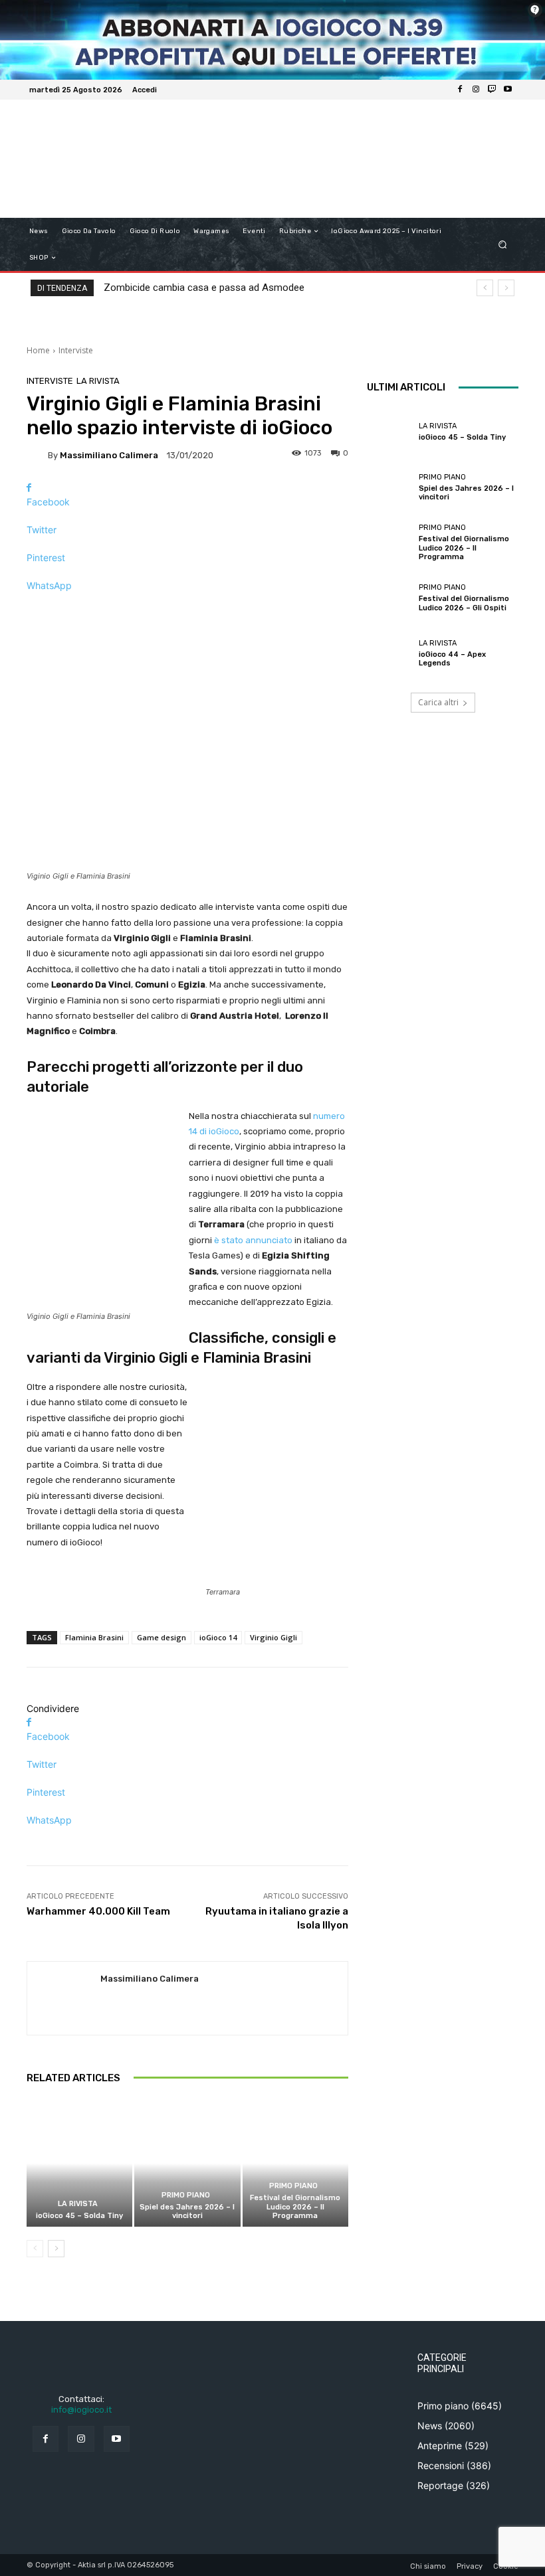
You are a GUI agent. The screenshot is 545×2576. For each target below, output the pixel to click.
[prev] (485, 288)
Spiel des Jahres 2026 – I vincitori (187, 2211)
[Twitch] (492, 90)
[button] (503, 245)
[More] (187, 609)
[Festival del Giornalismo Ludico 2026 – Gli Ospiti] (389, 598)
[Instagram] (476, 90)
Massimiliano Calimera (109, 455)
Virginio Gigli (273, 1637)
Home (38, 350)
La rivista (98, 381)
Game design (162, 1637)
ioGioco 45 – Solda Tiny (79, 2216)
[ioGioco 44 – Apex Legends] (389, 653)
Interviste (76, 350)
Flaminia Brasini (94, 1637)
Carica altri (438, 702)
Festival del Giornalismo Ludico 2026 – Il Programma (295, 2206)
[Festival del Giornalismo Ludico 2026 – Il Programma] (295, 2163)
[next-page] (56, 2249)
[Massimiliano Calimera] (37, 455)
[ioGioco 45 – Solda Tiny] (79, 2163)
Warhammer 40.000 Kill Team (98, 1911)
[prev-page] (35, 2249)
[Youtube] (508, 90)
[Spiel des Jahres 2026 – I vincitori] (187, 2163)
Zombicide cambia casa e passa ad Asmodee (204, 288)
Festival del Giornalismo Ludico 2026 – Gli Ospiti (464, 603)
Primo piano (186, 2195)
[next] (506, 288)
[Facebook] (460, 90)
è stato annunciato (253, 1240)
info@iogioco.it (81, 2410)
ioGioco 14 (218, 1637)
